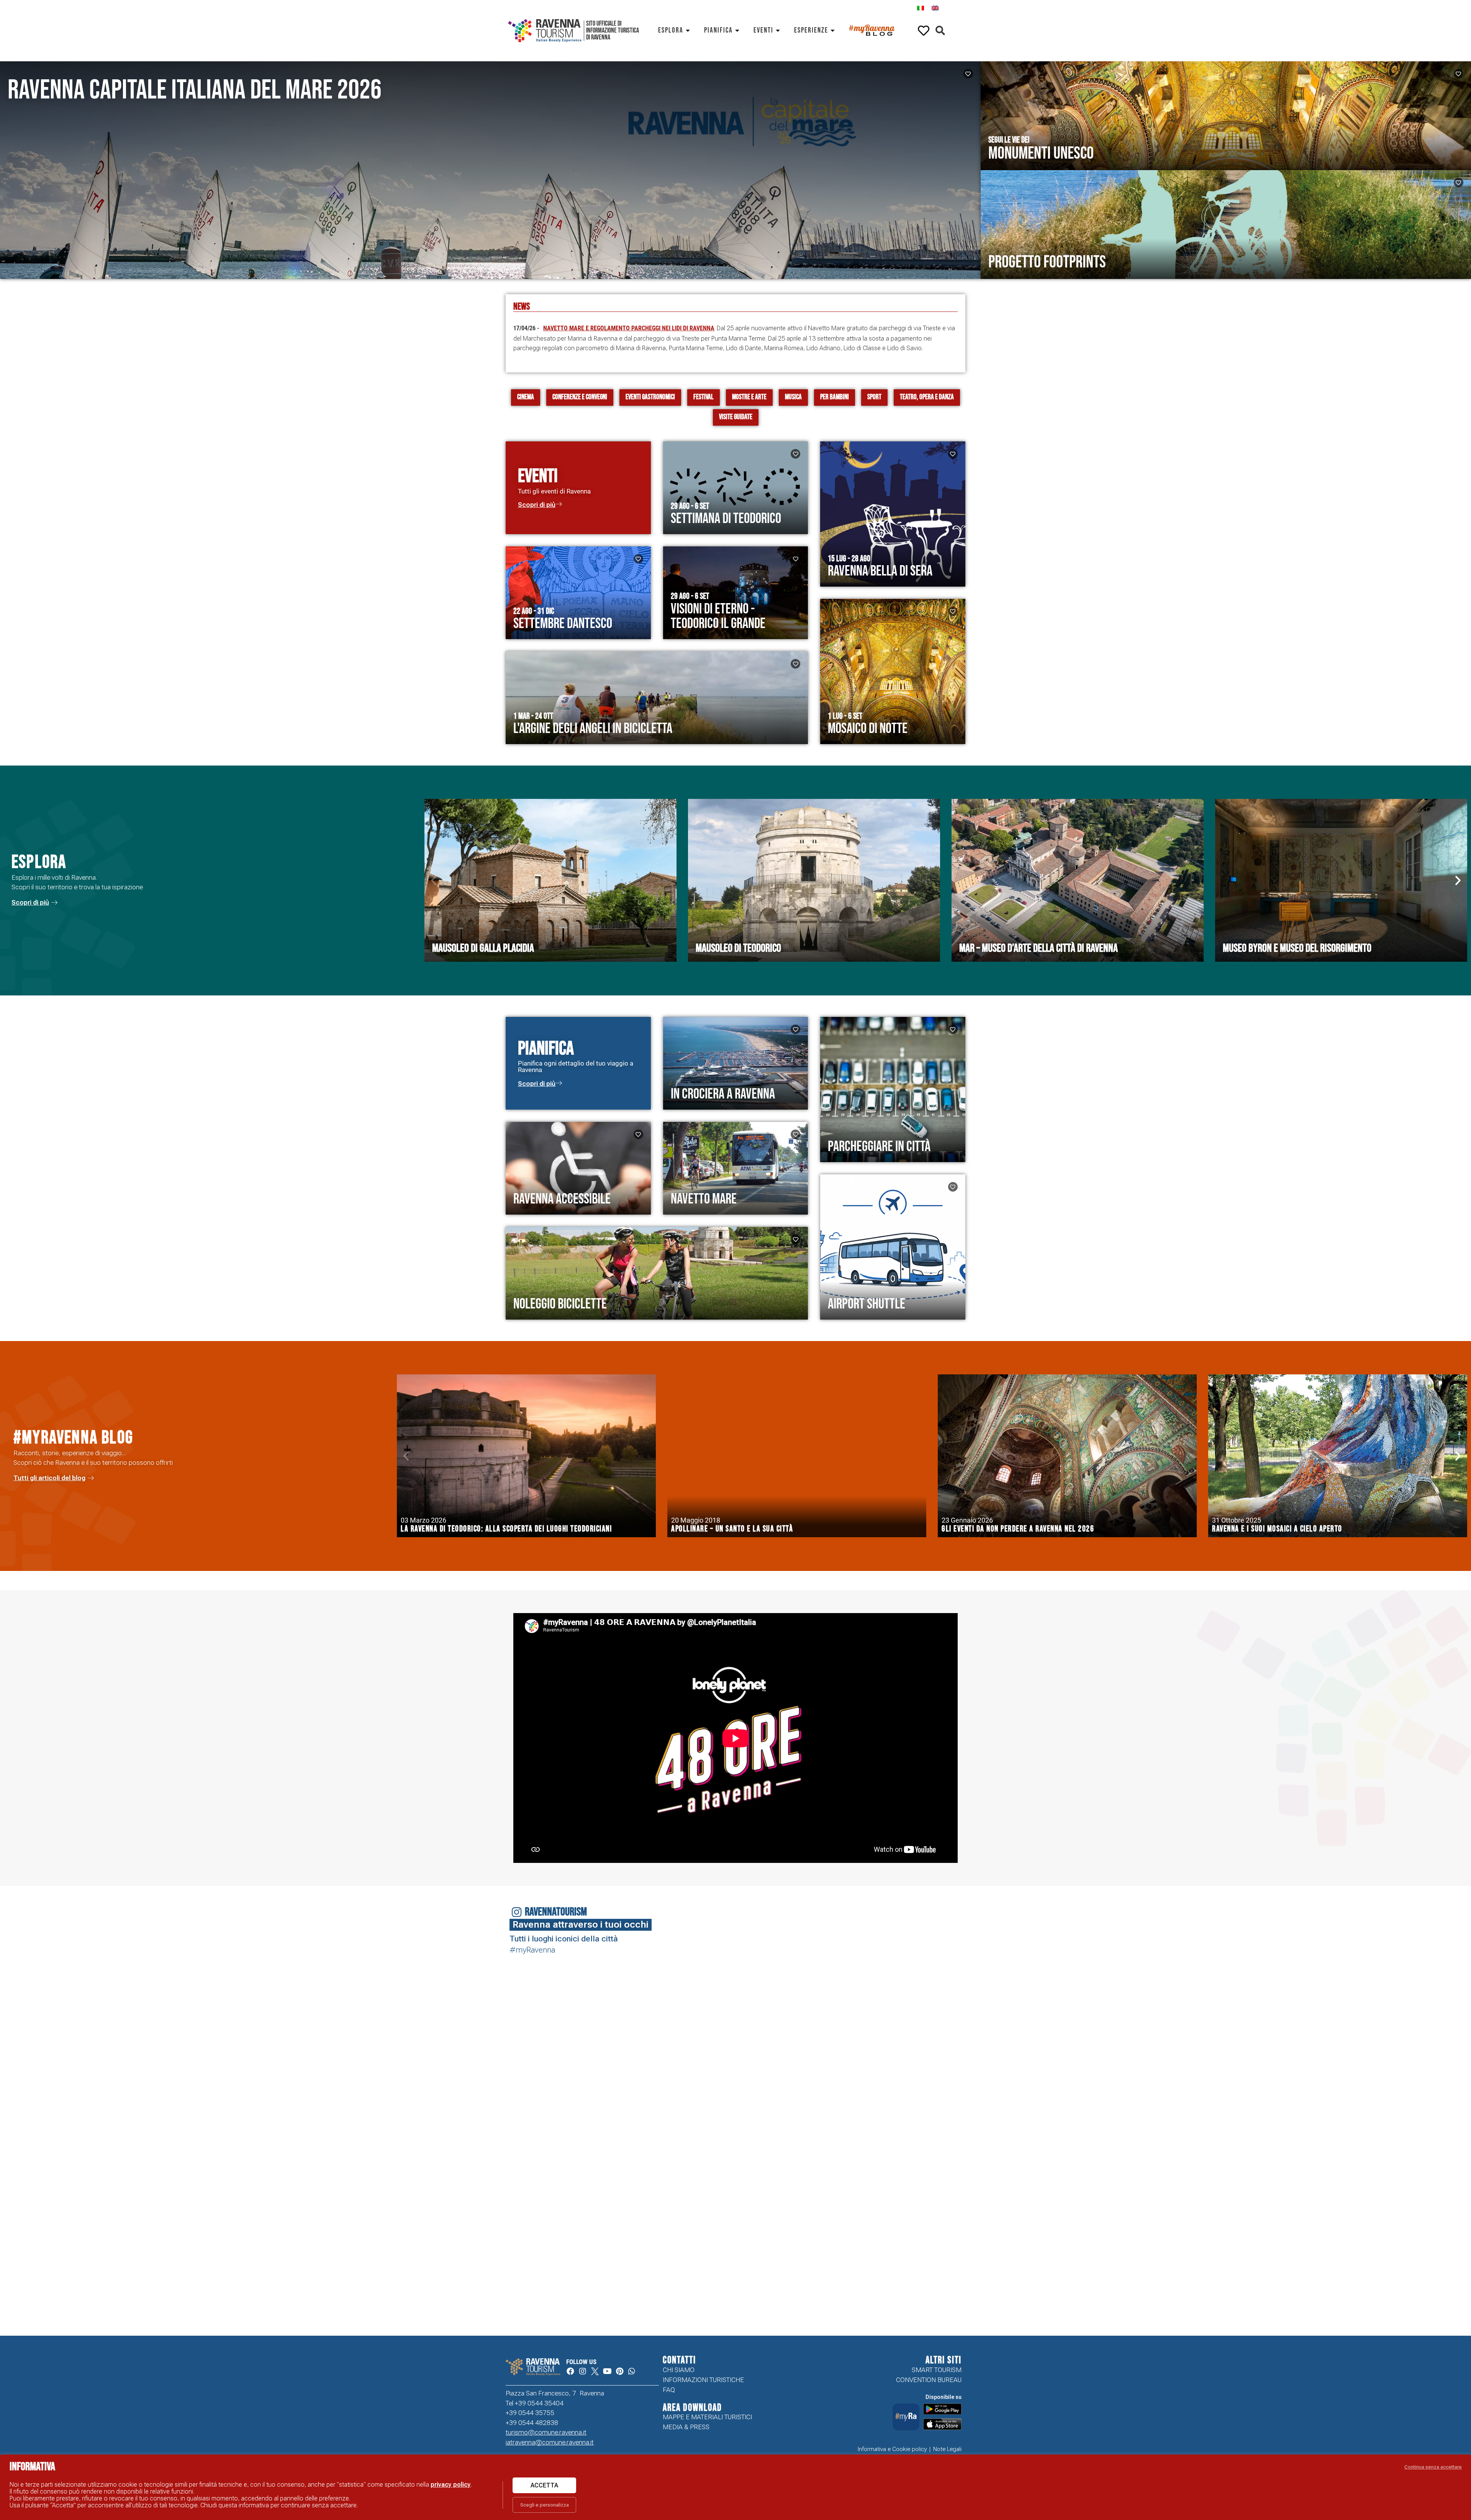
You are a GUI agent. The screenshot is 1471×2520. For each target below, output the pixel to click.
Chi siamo (679, 2370)
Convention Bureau (929, 2380)
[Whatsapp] (632, 2371)
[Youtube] (607, 2371)
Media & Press (686, 2427)
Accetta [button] (544, 2485)
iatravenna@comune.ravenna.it (550, 2442)
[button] (940, 31)
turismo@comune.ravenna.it (546, 2432)
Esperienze (811, 30)
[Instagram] (583, 2371)
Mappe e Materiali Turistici (707, 2417)
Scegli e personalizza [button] (545, 2505)
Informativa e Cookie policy (892, 2449)
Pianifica (718, 30)
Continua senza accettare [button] (1433, 2467)
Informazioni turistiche (703, 2380)
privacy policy (451, 2485)
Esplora (671, 30)
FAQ (669, 2390)
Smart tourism (937, 2370)
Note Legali (947, 2449)
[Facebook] (570, 2371)
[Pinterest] (619, 2371)
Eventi (763, 30)
